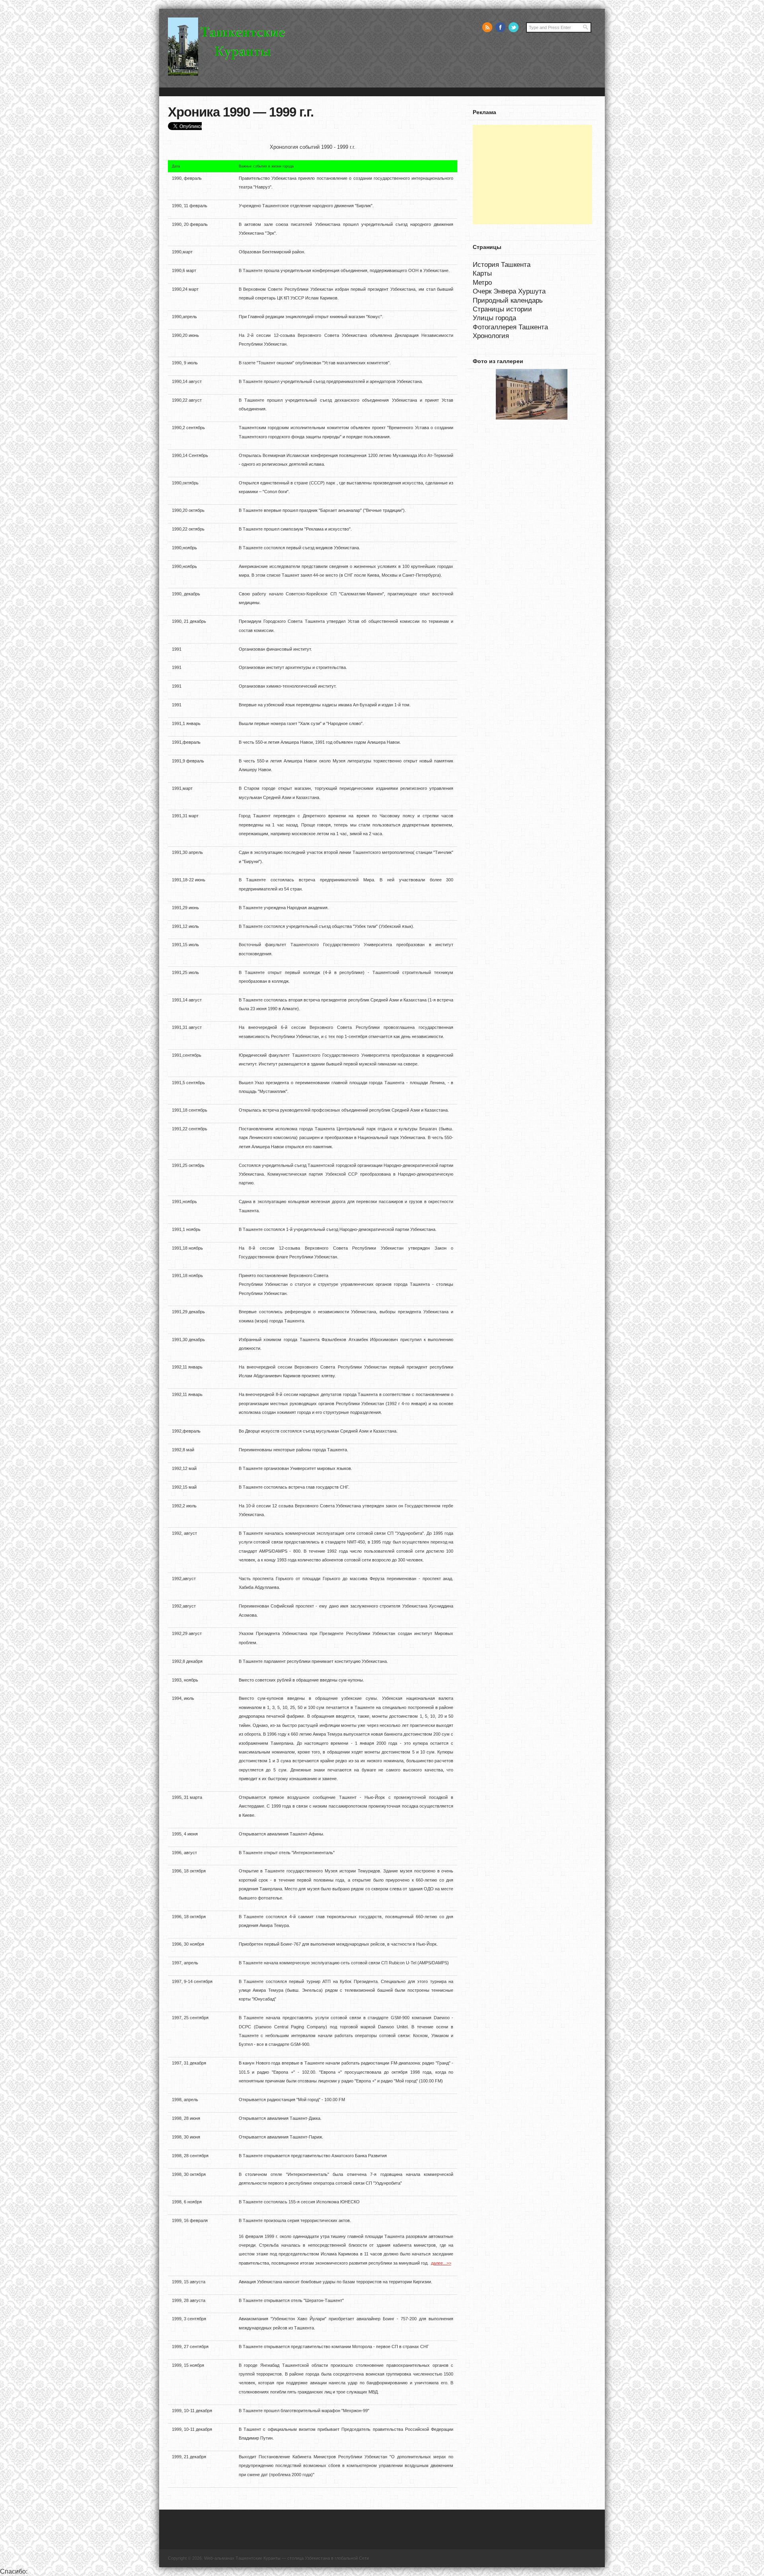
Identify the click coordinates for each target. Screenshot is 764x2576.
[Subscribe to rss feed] (487, 27)
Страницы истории (502, 309)
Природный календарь (508, 300)
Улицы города (494, 318)
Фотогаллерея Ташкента (510, 327)
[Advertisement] (532, 175)
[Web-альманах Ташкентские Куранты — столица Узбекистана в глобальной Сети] (228, 74)
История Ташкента (502, 264)
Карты (482, 273)
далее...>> (441, 2263)
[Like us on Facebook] (500, 27)
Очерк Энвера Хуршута (509, 291)
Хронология (491, 336)
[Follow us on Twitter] (514, 27)
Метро (482, 282)
